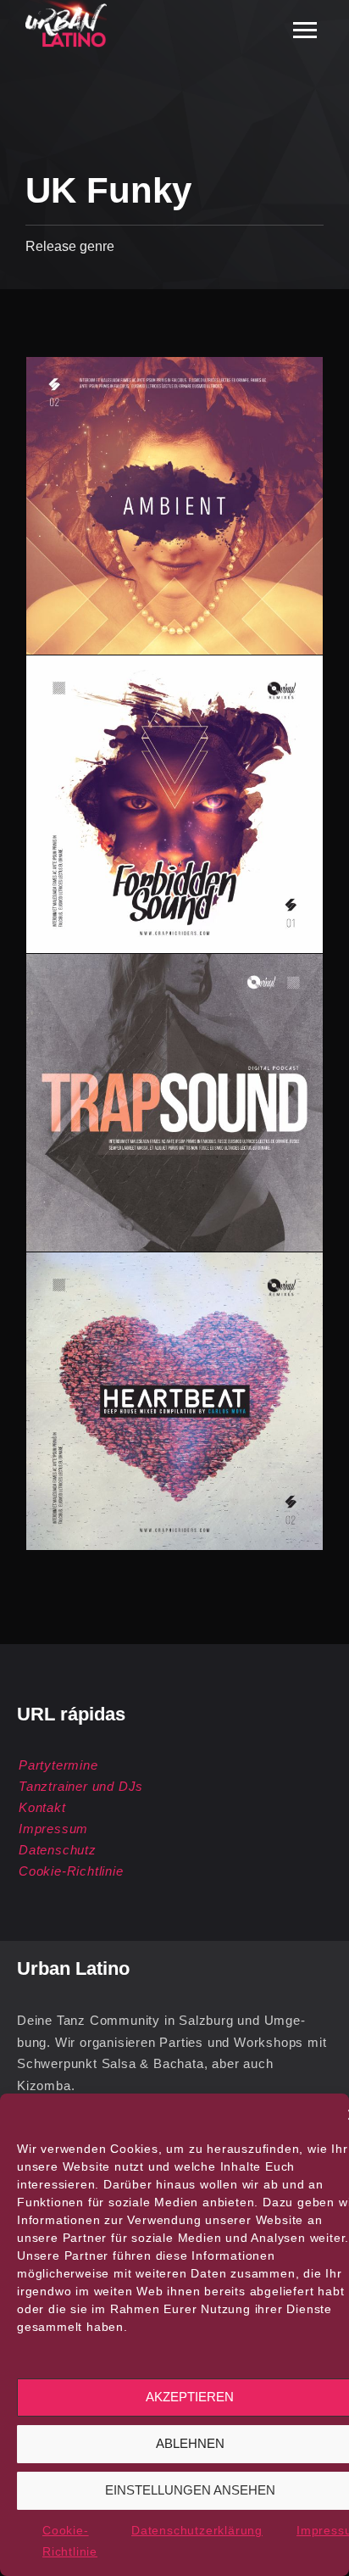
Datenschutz (58, 1850)
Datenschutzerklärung (197, 2530)
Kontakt (42, 1807)
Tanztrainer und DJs (81, 1786)
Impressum (53, 1829)
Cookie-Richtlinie (71, 1871)
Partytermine (58, 1765)
